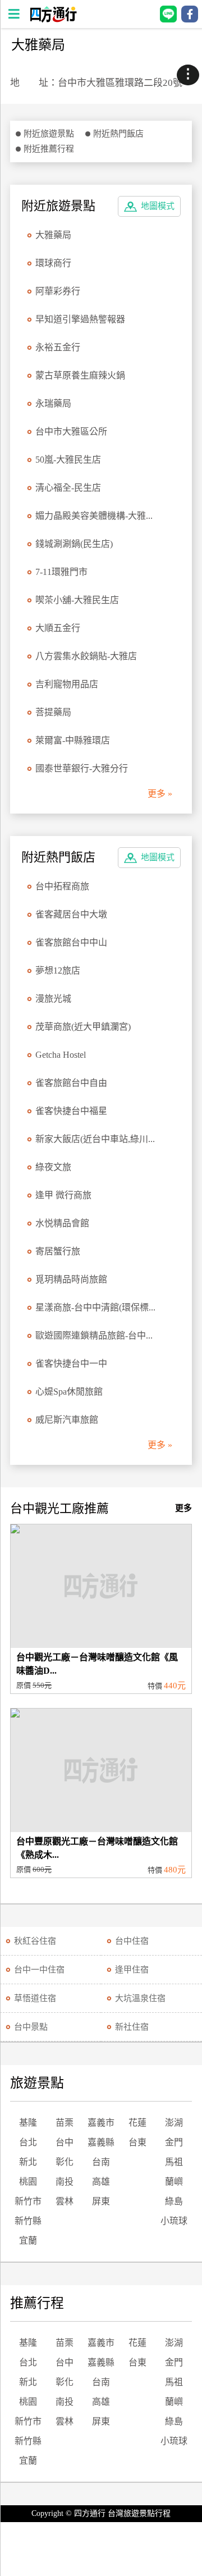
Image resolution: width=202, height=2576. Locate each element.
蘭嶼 (174, 2182)
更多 (183, 1508)
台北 (28, 2142)
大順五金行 (58, 628)
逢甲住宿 (132, 1970)
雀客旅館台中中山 (71, 942)
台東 (137, 2142)
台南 (101, 2162)
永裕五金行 (58, 347)
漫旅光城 (53, 999)
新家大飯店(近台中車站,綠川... (95, 1139)
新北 (28, 2162)
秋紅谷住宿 (35, 1941)
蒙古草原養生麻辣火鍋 (80, 375)
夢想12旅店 (58, 970)
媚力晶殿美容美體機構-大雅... (94, 516)
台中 (65, 2142)
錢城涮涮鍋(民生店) (74, 544)
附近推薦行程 (49, 149)
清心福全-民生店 (68, 488)
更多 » (160, 794)
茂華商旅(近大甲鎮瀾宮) (83, 1027)
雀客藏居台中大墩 (71, 914)
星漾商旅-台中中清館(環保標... (95, 1307)
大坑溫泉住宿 (140, 1998)
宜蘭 (28, 2241)
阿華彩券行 (58, 291)
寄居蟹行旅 (58, 1251)
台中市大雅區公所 (71, 431)
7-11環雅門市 (61, 572)
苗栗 (65, 2123)
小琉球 (174, 2221)
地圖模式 (158, 206)
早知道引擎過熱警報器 (80, 319)
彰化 (65, 2162)
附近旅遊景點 (49, 134)
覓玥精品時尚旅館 (71, 1279)
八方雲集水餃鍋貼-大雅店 (86, 656)
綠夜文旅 (53, 1167)
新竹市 (28, 2201)
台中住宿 (132, 1941)
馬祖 (174, 2162)
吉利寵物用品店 (67, 684)
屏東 (101, 2201)
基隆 (28, 2123)
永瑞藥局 (53, 403)
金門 (174, 2142)
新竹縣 (28, 2221)
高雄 (101, 2182)
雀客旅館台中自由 (71, 1083)
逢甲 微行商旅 (63, 1195)
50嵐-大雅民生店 (68, 460)
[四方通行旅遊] (53, 19)
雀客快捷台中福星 (71, 1111)
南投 (65, 2182)
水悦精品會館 (62, 1223)
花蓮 (137, 2123)
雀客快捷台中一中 (71, 1364)
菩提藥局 (53, 712)
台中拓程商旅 (62, 886)
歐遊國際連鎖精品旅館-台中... (94, 1335)
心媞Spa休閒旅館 (69, 1392)
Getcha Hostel (61, 1055)
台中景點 (31, 2027)
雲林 (65, 2201)
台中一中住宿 (39, 1970)
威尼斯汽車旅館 (67, 1420)
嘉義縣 (101, 2142)
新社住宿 (132, 2027)
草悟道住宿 (35, 1998)
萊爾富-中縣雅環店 (73, 740)
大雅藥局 (53, 235)
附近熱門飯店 (118, 134)
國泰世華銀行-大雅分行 (82, 768)
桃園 (28, 2182)
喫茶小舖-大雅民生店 (77, 600)
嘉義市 (101, 2123)
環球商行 (53, 263)
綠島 (174, 2201)
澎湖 (174, 2123)
